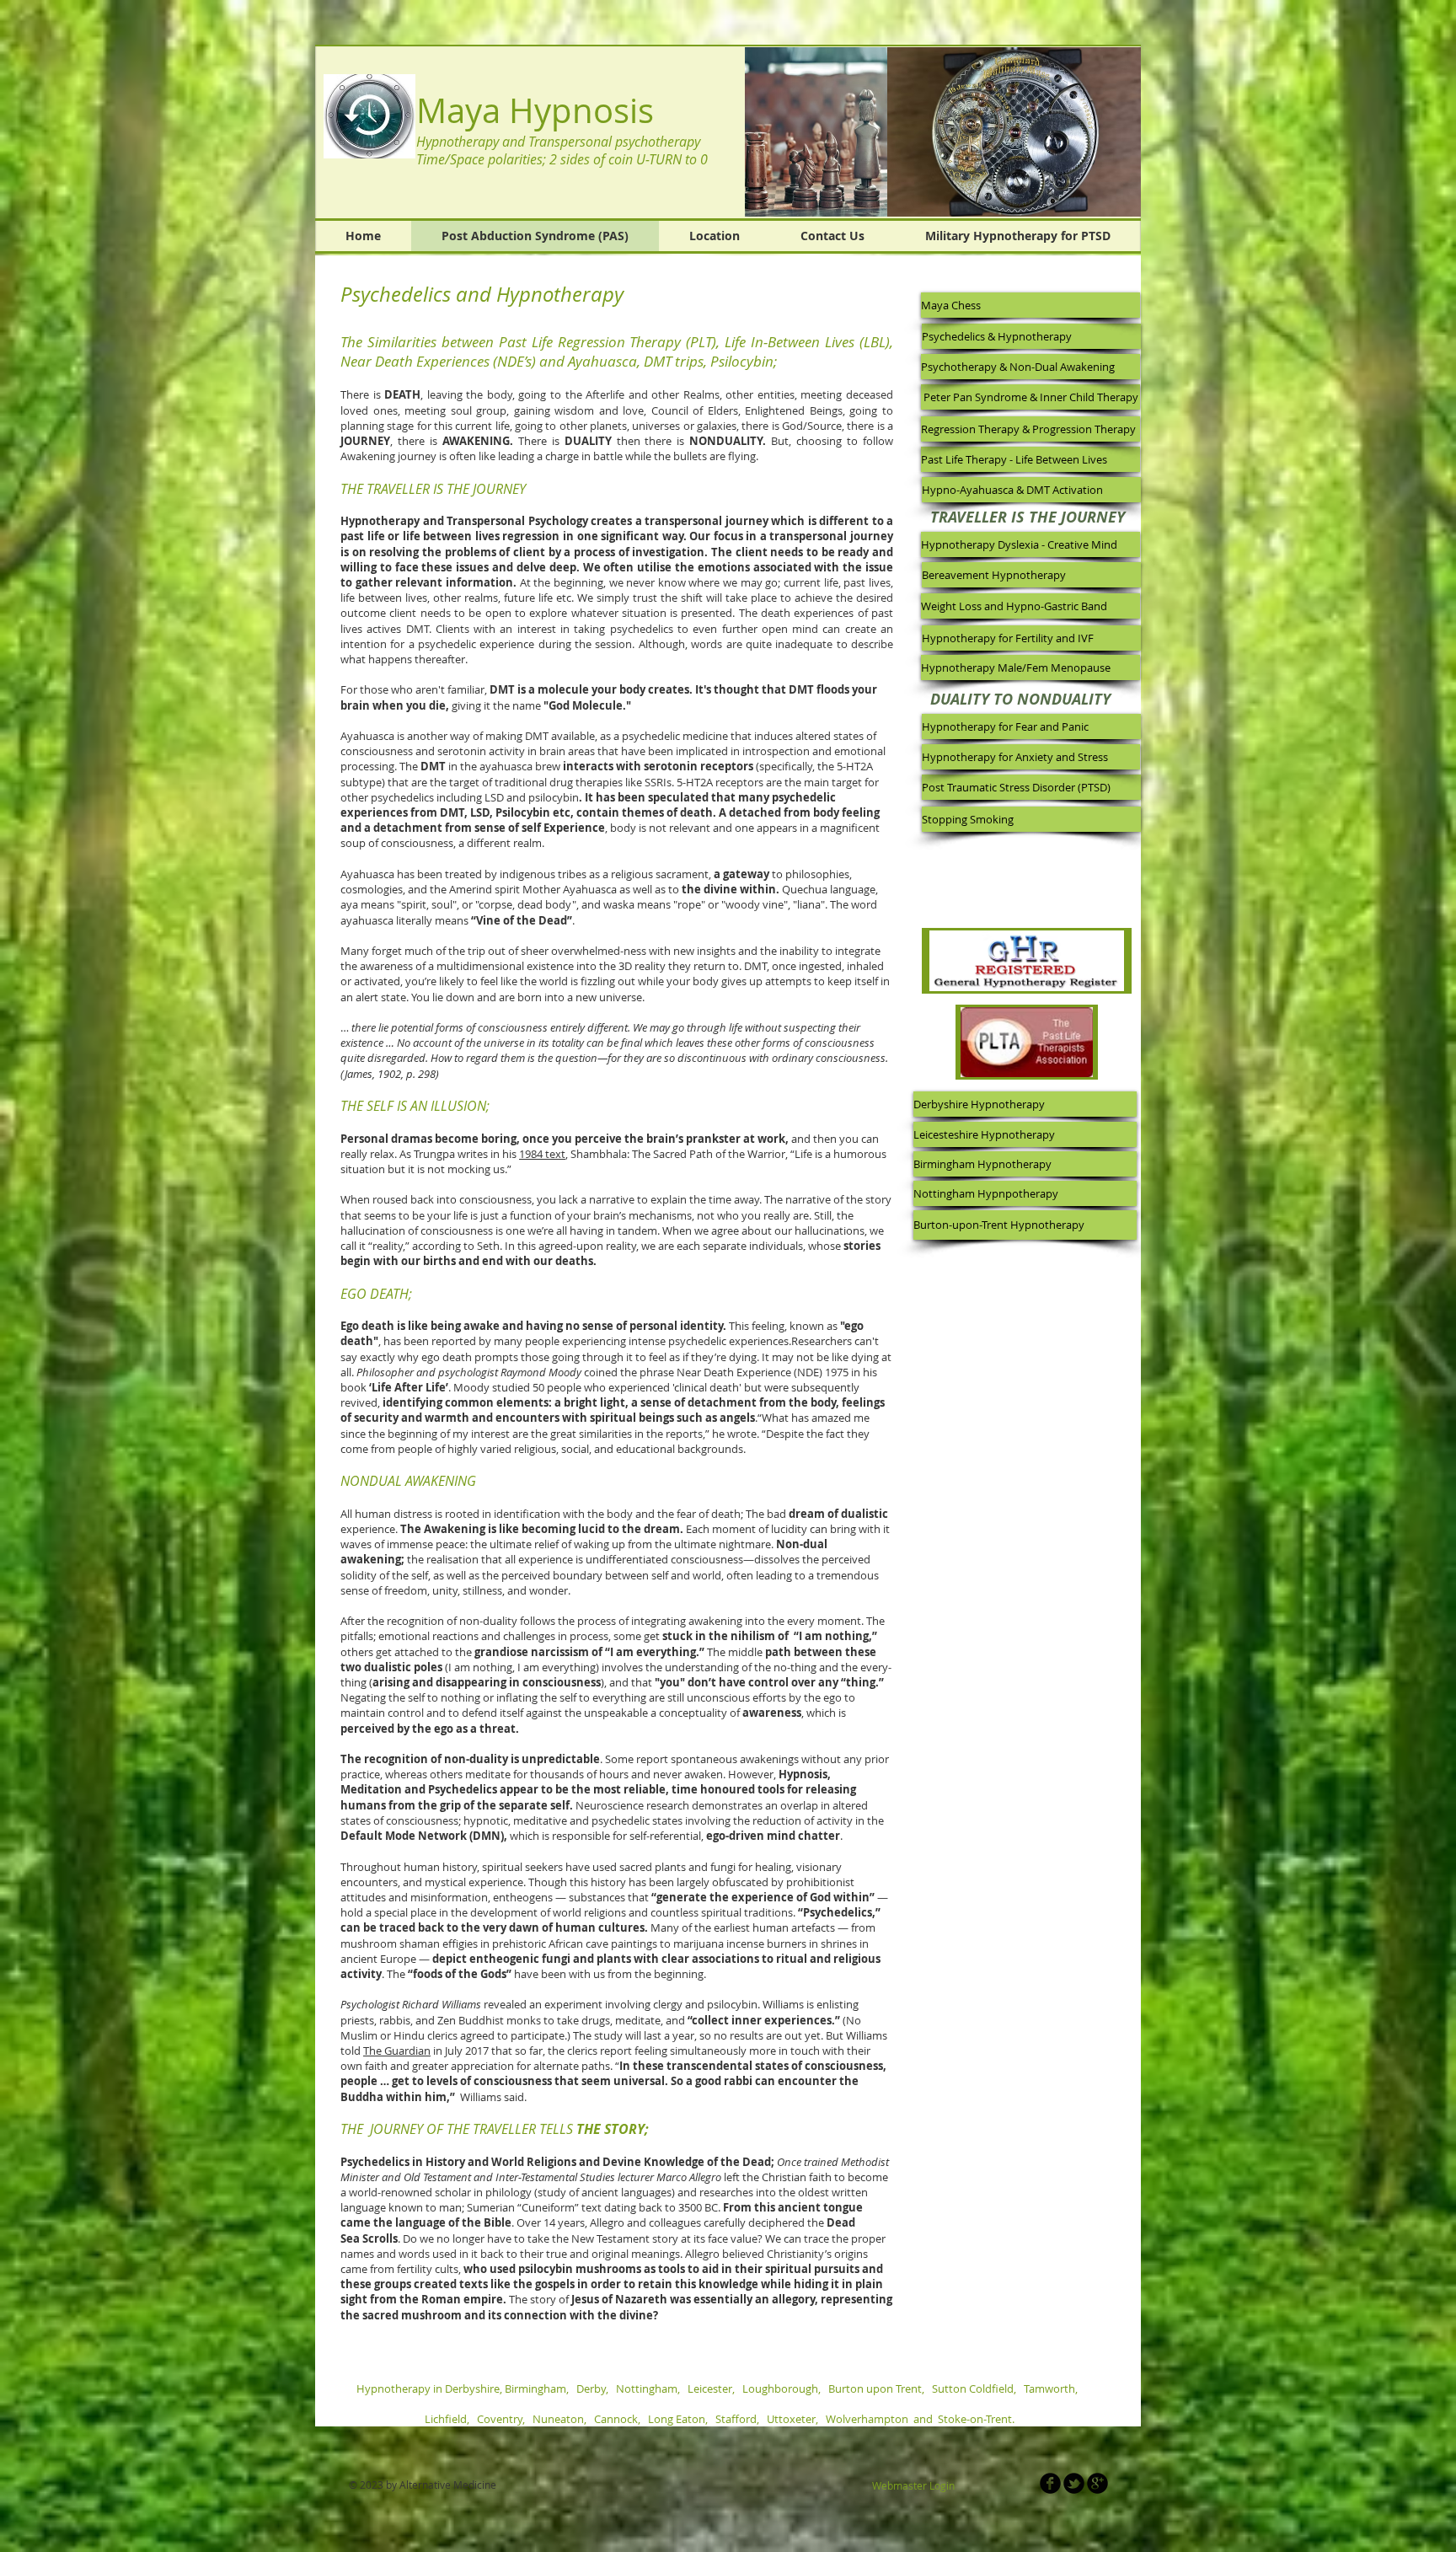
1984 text (542, 1154)
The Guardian (397, 2051)
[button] (1014, 132)
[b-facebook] (1050, 2483)
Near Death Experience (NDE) (751, 1372)
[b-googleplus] (1097, 2483)
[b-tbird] (1074, 2483)
